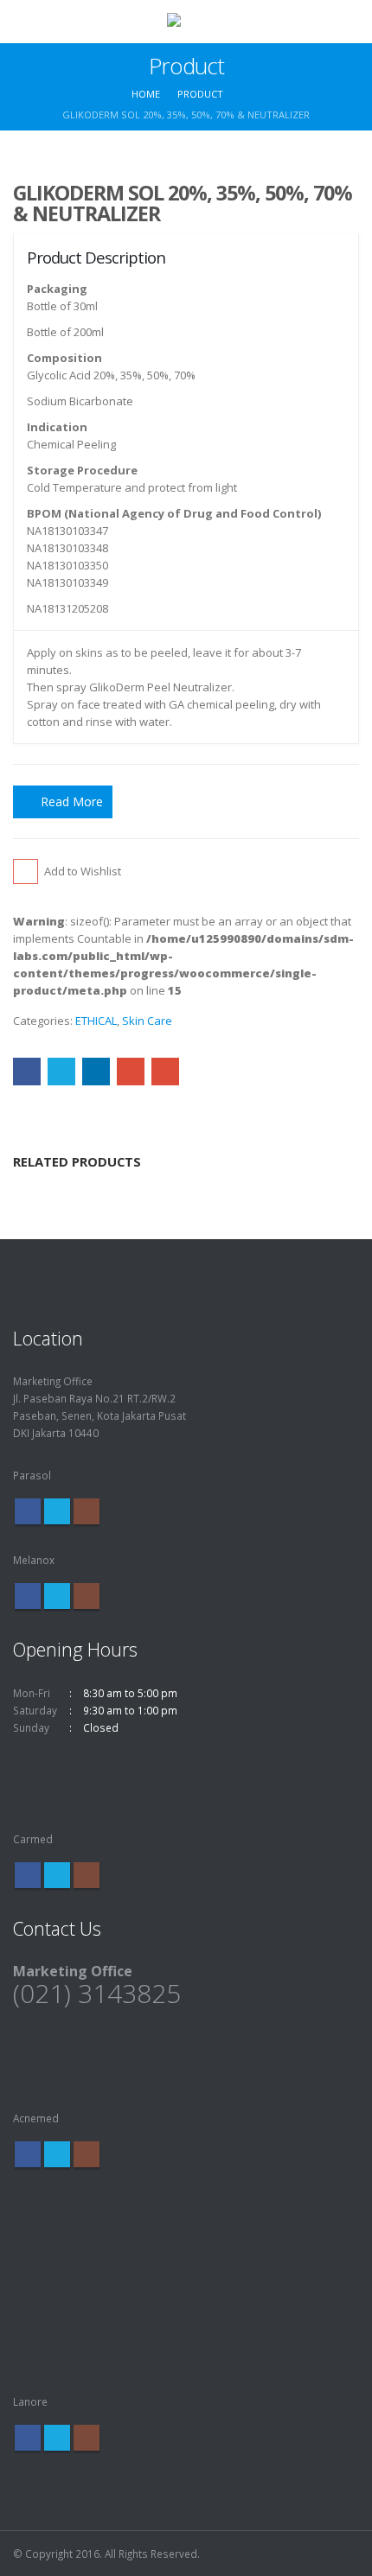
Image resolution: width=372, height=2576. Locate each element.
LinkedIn (96, 1072)
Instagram (87, 1511)
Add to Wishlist (83, 871)
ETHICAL (96, 1021)
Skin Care (147, 1021)
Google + (131, 1072)
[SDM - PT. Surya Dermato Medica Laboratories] (186, 21)
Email (165, 1072)
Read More (72, 801)
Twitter (61, 1072)
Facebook (27, 1072)
